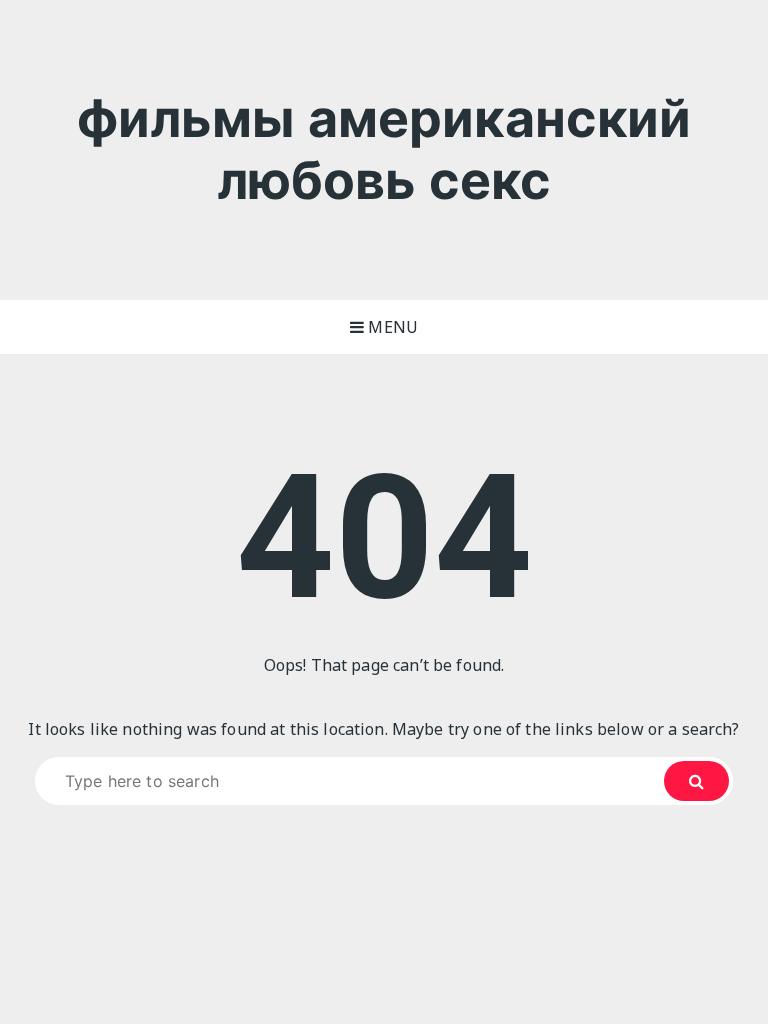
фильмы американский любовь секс (384, 149)
